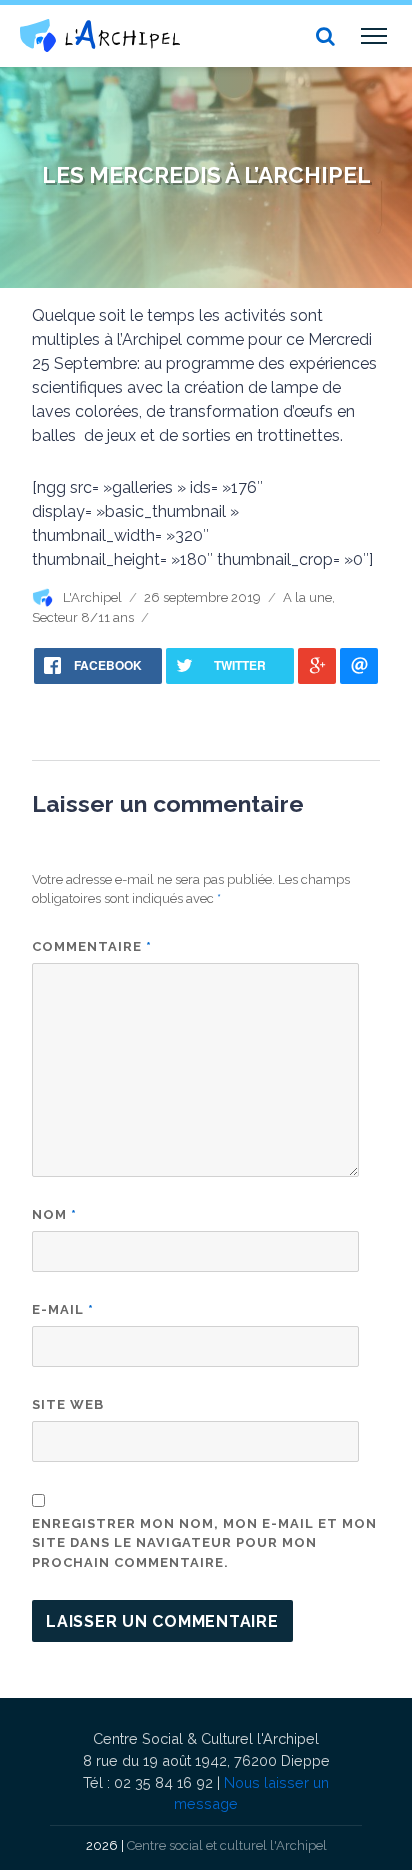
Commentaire (92, 946)
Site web (68, 1404)
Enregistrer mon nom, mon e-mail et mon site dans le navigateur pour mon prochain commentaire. (204, 1543)
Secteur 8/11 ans (83, 617)
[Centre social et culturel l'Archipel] (100, 35)
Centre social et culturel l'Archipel (227, 1845)
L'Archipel (92, 597)
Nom (54, 1214)
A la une (307, 597)
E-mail (63, 1309)
